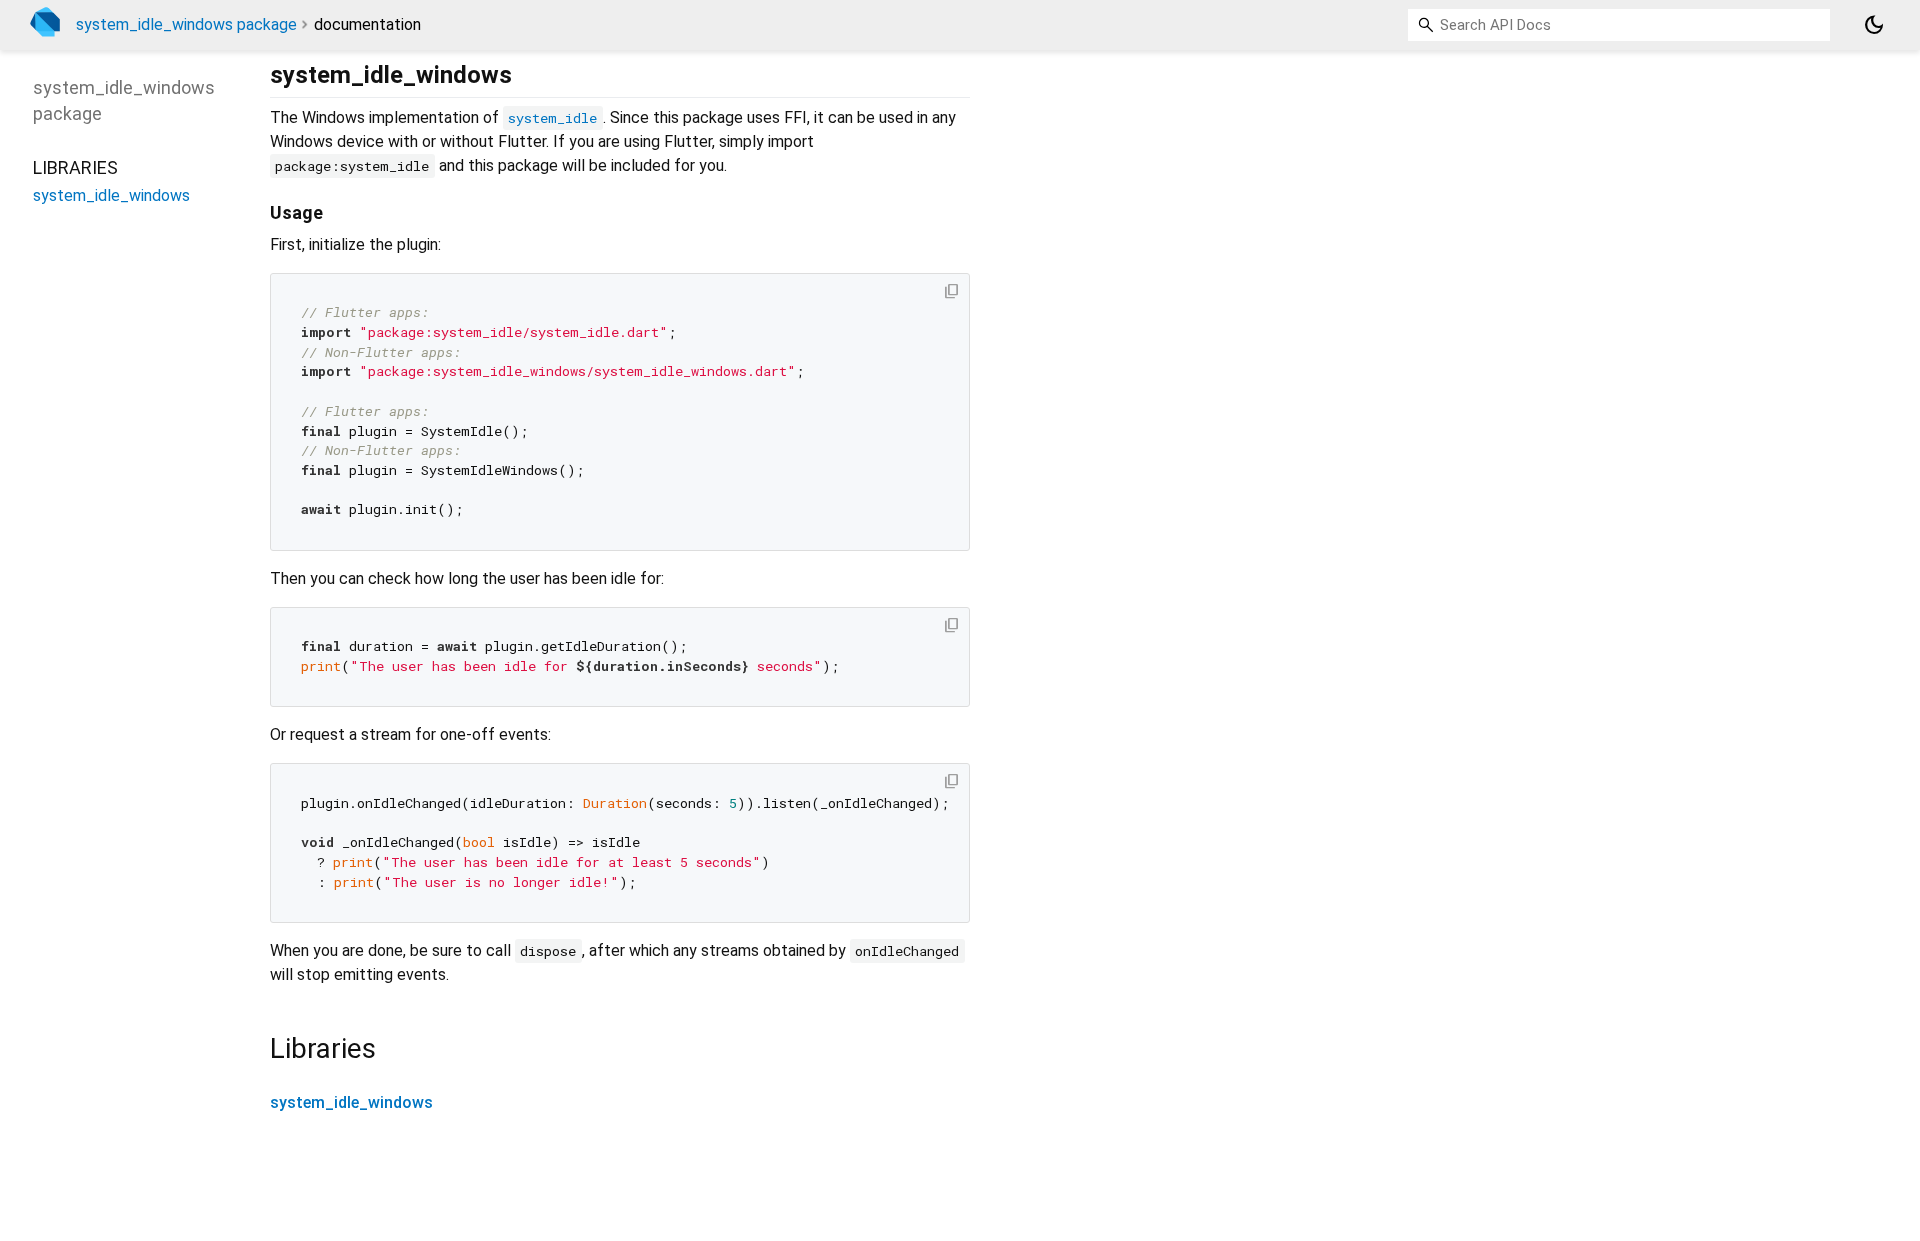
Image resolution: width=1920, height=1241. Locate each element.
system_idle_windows (351, 1102)
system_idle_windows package (186, 24)
